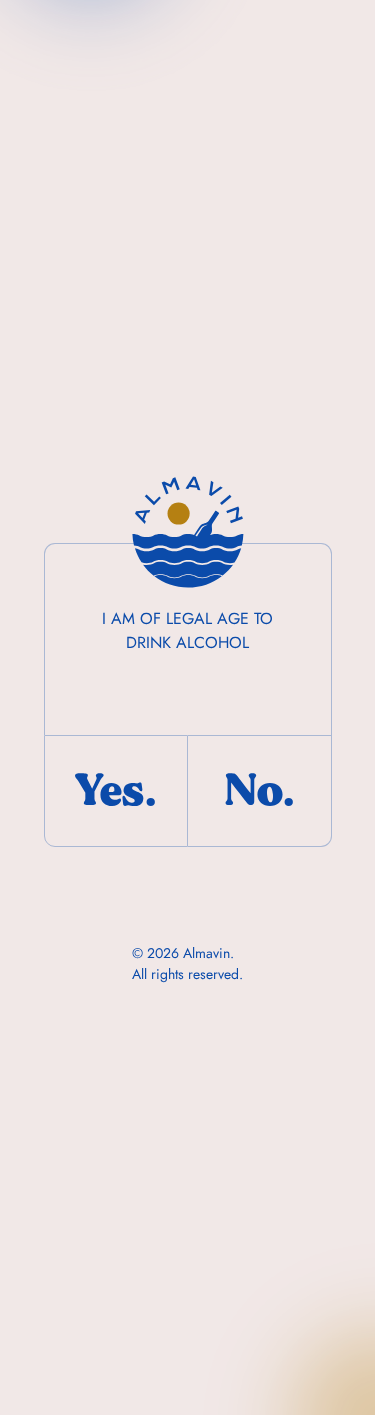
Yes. (115, 790)
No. (259, 790)
